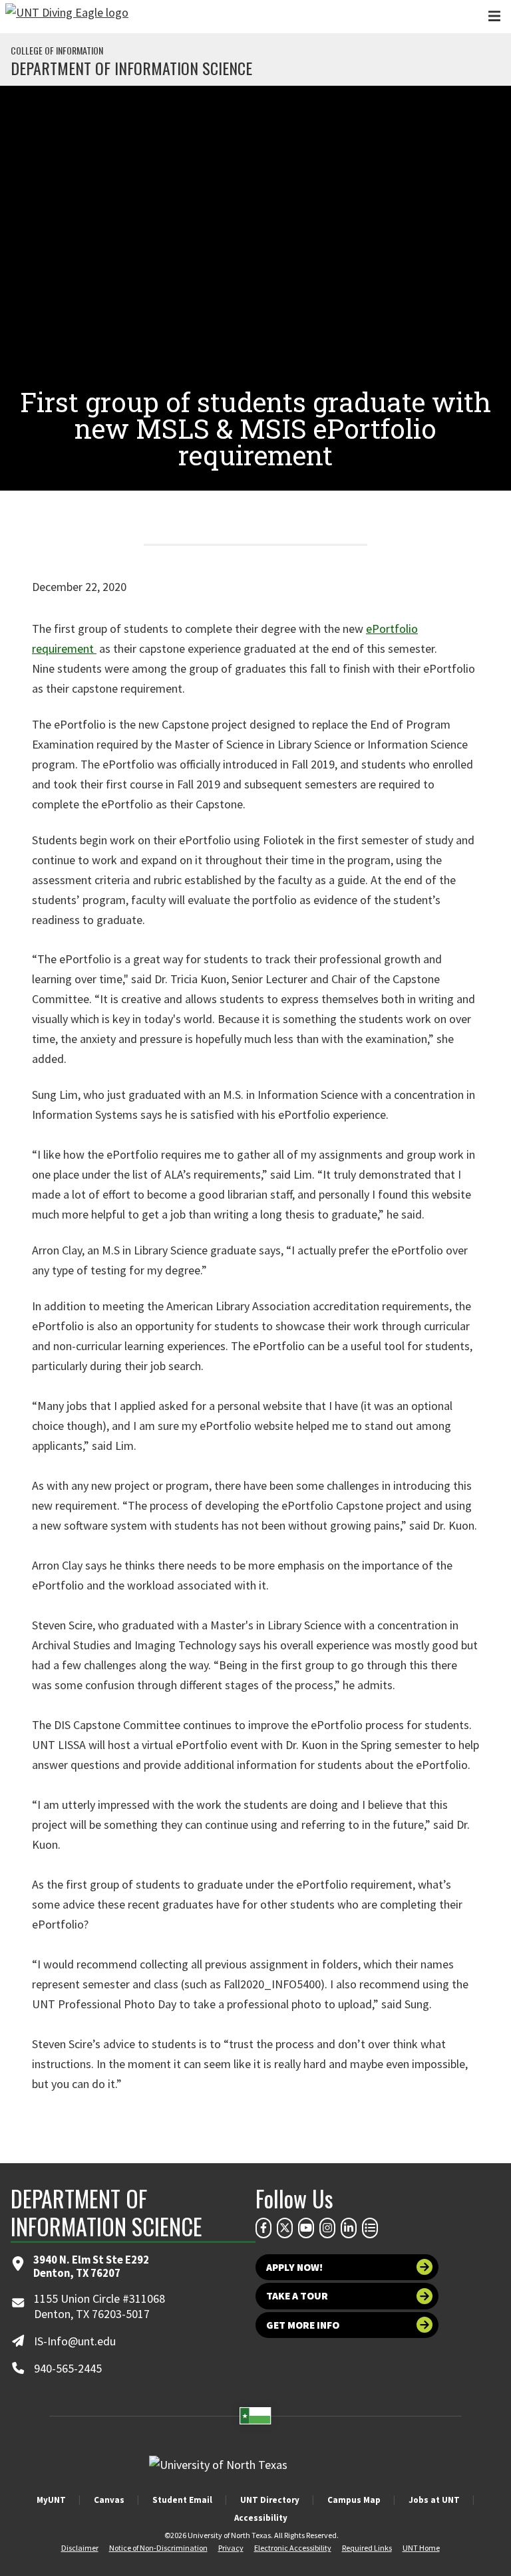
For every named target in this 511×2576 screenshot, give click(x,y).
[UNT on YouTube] (306, 2228)
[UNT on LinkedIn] (349, 2228)
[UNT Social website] (370, 2228)
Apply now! (294, 2267)
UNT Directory (270, 2500)
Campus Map (354, 2500)
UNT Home (421, 2548)
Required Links (367, 2548)
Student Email (182, 2500)
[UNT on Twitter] (285, 2228)
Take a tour (297, 2296)
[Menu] (494, 16)
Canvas (109, 2500)
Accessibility (261, 2518)
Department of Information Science (131, 68)
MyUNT (51, 2500)
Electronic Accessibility (293, 2548)
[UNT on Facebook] (263, 2228)
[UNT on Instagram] (327, 2228)
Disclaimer (80, 2548)
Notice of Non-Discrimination (158, 2548)
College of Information (57, 51)
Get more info (303, 2325)
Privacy (231, 2548)
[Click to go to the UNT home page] (67, 17)
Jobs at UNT (434, 2500)
